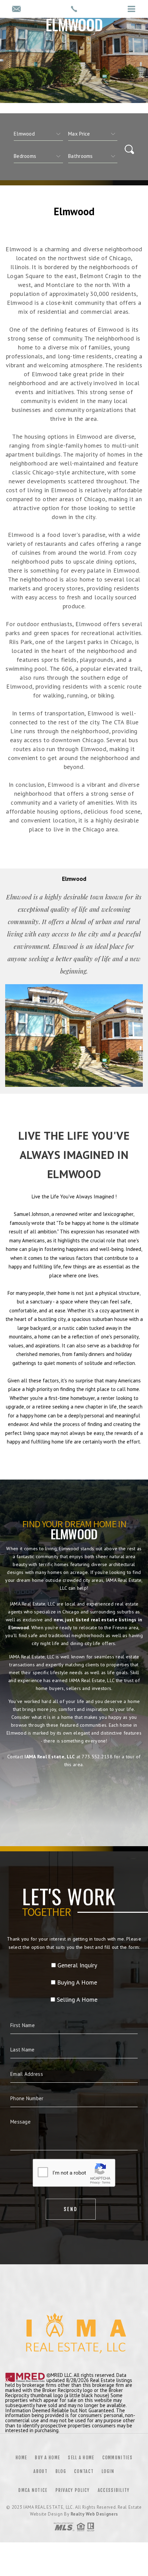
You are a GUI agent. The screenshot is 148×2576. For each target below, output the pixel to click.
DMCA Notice (33, 2490)
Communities (117, 2458)
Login (108, 2471)
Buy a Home (47, 2458)
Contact (84, 2471)
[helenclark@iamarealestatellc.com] (16, 9)
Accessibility (114, 2490)
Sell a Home (81, 2458)
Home (21, 2458)
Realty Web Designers (94, 2514)
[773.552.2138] (74, 9)
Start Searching (74, 1795)
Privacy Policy (73, 2490)
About (40, 2471)
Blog (61, 2471)
